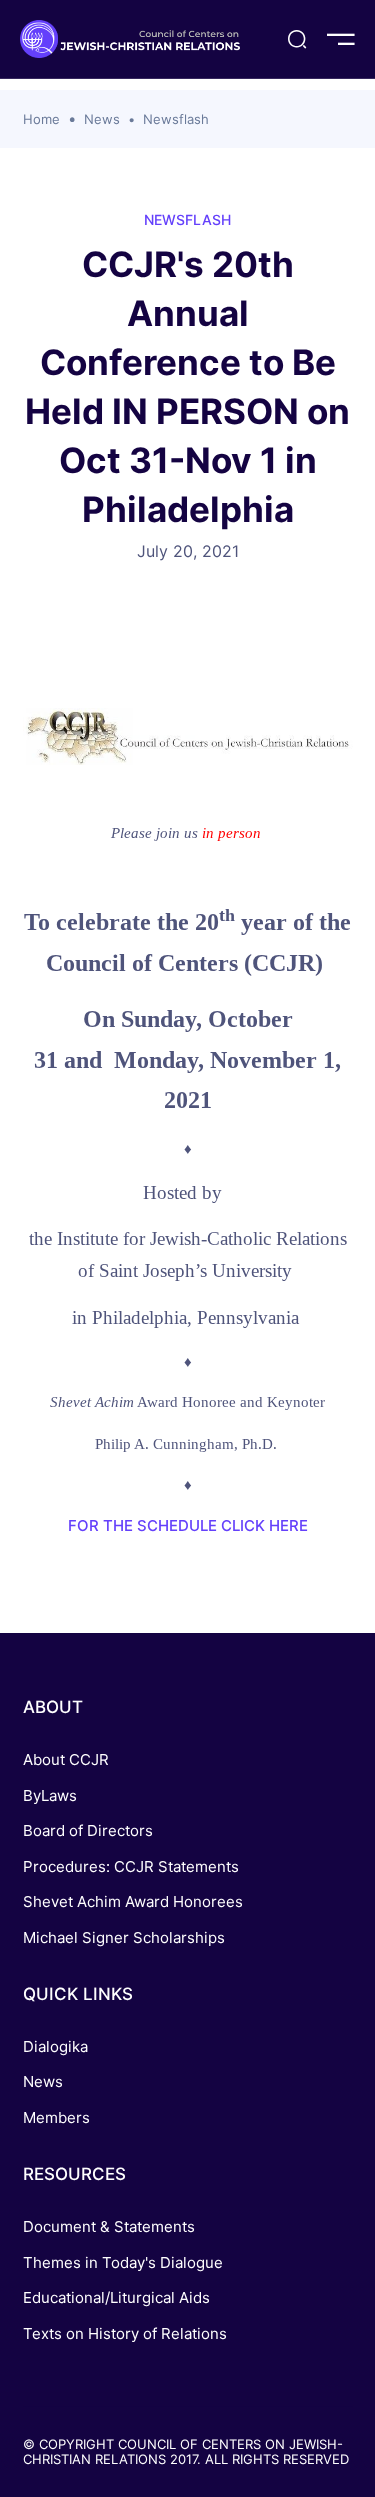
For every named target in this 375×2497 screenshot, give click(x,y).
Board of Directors (88, 1830)
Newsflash (176, 119)
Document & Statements (109, 2226)
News (102, 119)
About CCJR (66, 1759)
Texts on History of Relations (125, 2333)
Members (56, 2117)
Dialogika (55, 2046)
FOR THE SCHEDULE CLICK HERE (188, 1525)
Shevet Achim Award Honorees (133, 1901)
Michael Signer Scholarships (124, 1937)
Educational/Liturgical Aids (116, 2297)
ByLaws (50, 1795)
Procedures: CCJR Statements (131, 1866)
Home (41, 119)
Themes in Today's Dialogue (123, 2262)
